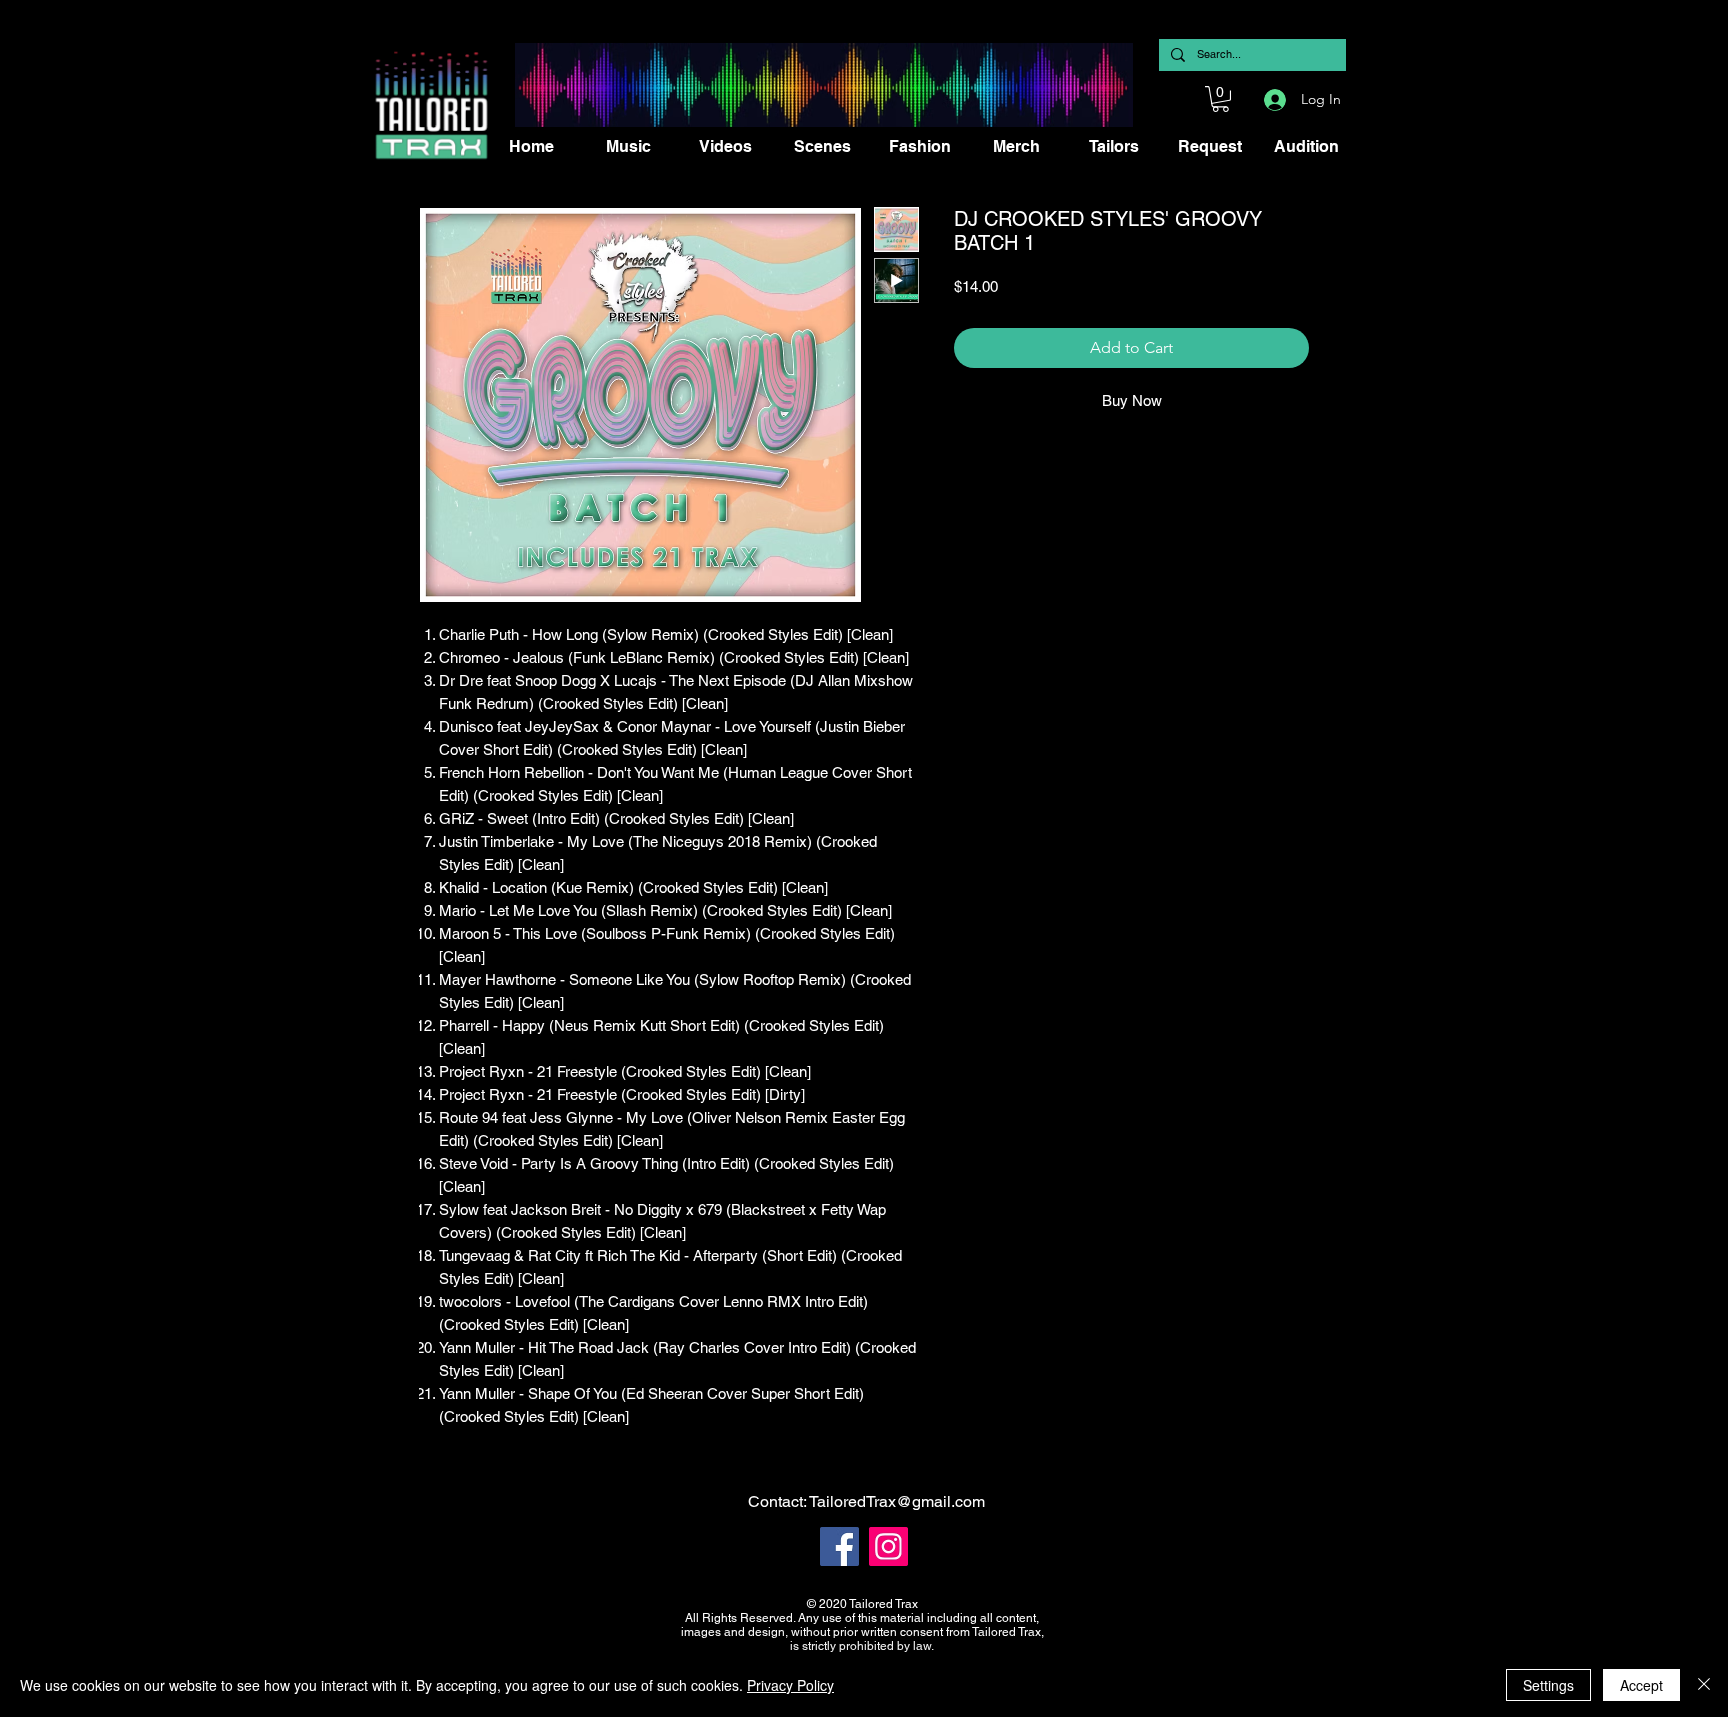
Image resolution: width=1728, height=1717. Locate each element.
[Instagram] (888, 1546)
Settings (1548, 1685)
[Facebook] (839, 1546)
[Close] (1704, 1685)
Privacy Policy (790, 1685)
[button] (1220, 99)
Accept (1641, 1685)
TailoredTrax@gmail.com (897, 1501)
